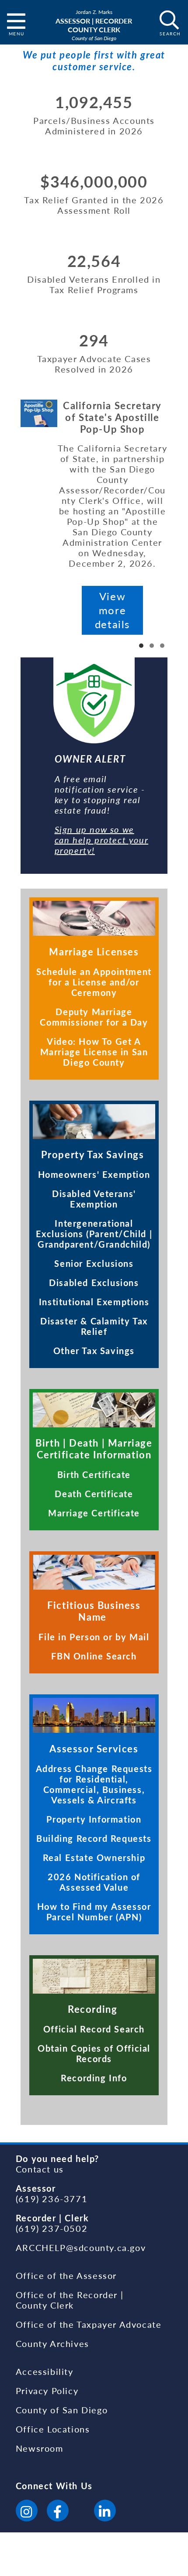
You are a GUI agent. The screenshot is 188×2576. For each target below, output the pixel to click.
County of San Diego (62, 2410)
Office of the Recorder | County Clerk (70, 2300)
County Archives (52, 2343)
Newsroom (40, 2448)
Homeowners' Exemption (94, 1174)
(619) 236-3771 (52, 2199)
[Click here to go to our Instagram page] (27, 2512)
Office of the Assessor (66, 2275)
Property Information (94, 1819)
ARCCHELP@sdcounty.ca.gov (81, 2248)
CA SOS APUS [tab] (141, 646)
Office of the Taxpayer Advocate (89, 2324)
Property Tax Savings (94, 1155)
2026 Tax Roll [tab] (152, 646)
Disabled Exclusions (94, 1283)
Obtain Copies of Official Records (94, 2053)
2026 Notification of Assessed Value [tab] (162, 646)
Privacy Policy (47, 2391)
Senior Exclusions (94, 1263)
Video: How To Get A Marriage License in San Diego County (94, 1052)
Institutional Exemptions (94, 1302)
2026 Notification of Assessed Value (94, 1882)
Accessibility (45, 2371)
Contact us (40, 2169)
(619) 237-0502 (52, 2228)
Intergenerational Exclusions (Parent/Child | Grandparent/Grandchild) (94, 1234)
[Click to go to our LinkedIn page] (105, 2512)
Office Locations (53, 2429)
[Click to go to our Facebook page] (58, 2512)
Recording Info (94, 2078)
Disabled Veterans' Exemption (94, 1199)
